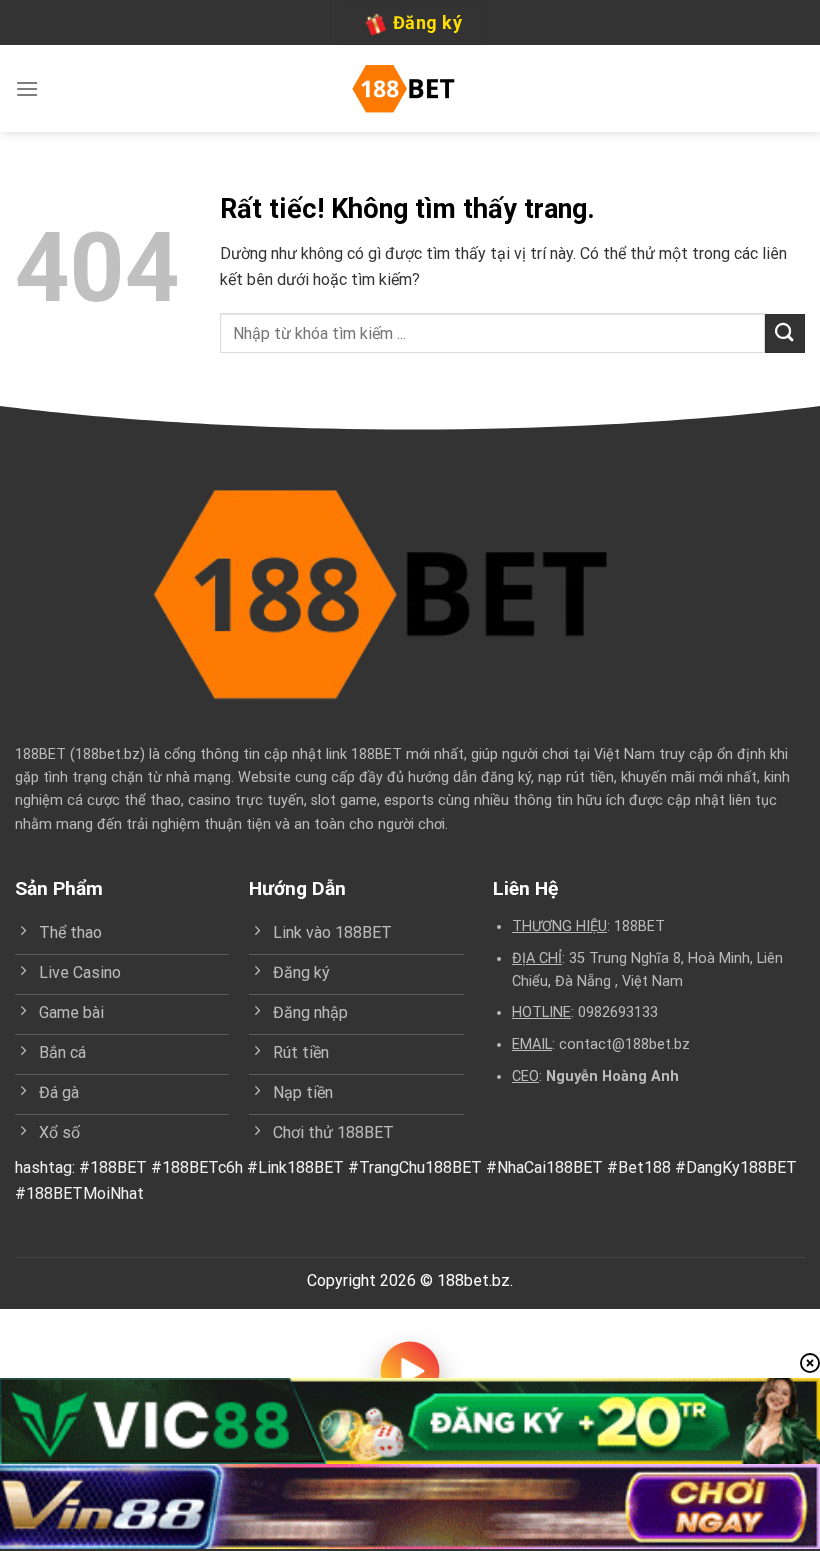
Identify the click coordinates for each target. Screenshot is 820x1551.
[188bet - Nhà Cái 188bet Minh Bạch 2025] (410, 89)
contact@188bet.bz (624, 1044)
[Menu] (27, 88)
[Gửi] (785, 333)
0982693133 (618, 1012)
